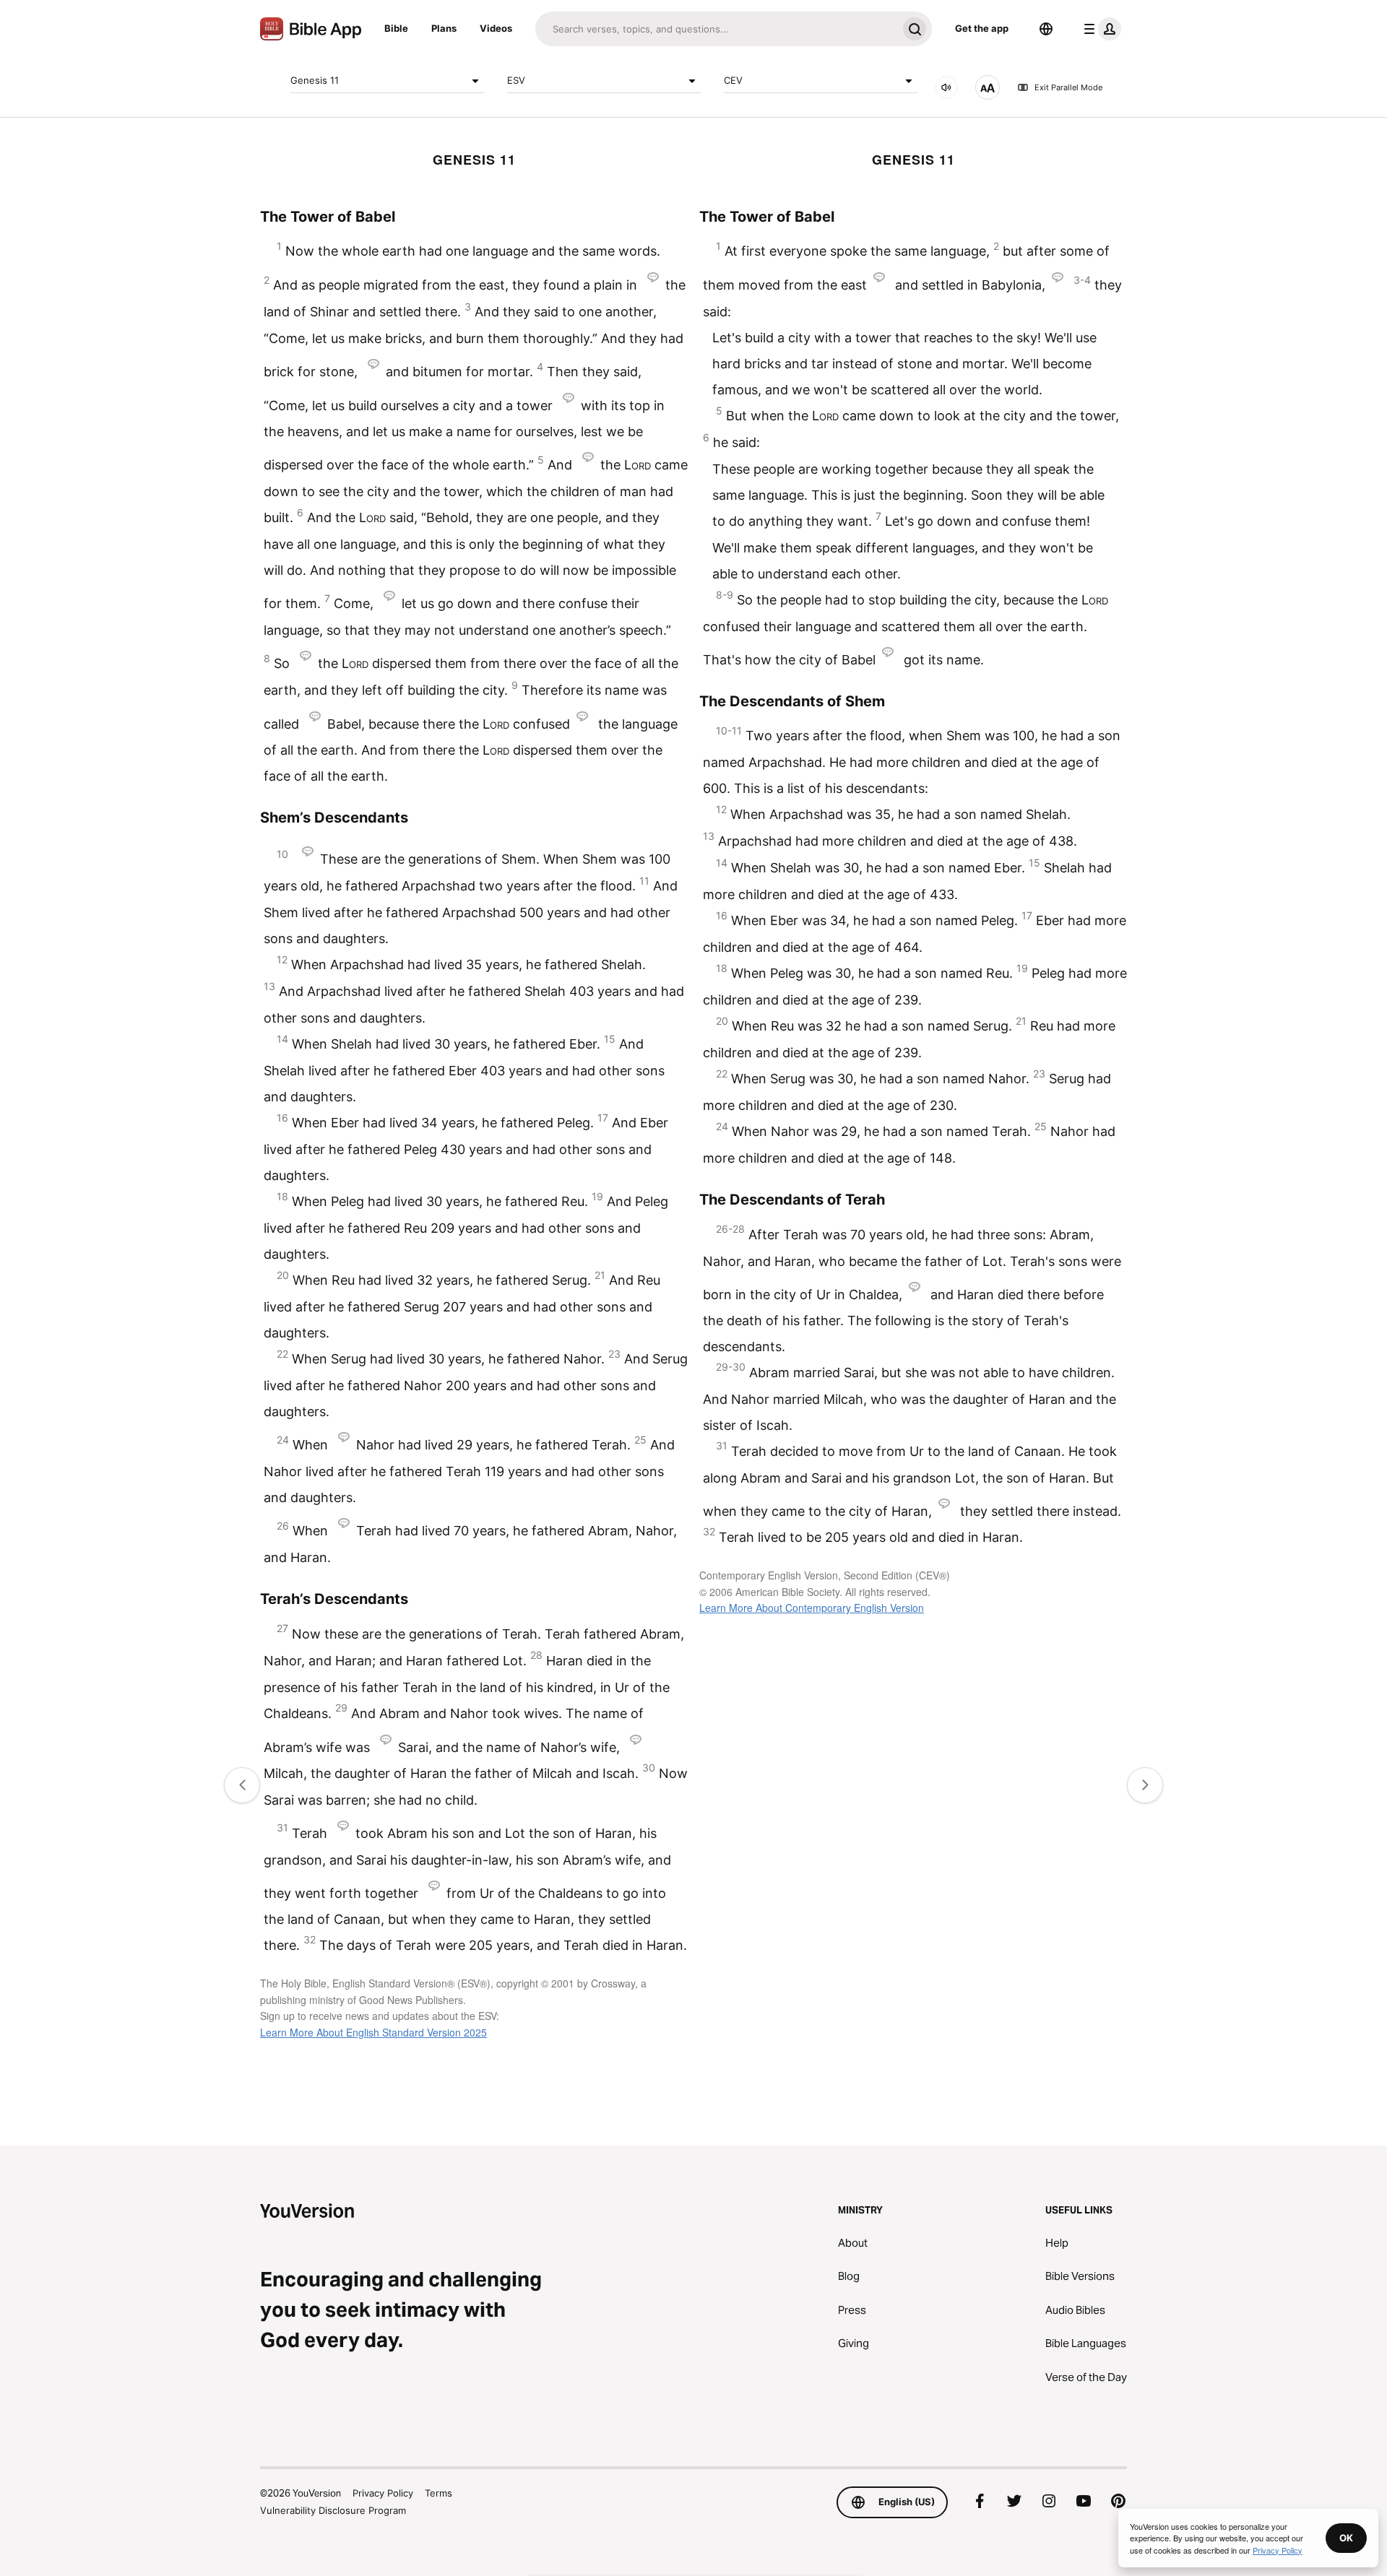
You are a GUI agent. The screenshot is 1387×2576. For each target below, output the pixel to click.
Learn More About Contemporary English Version (812, 1608)
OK (1346, 2538)
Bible (396, 28)
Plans (444, 28)
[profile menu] (1099, 29)
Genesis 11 (315, 80)
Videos (496, 28)
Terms (438, 2493)
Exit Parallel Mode (1068, 87)
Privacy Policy (383, 2493)
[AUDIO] (946, 87)
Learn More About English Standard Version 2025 (373, 2032)
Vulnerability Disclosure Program (333, 2510)
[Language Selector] (1046, 29)
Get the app (982, 28)
